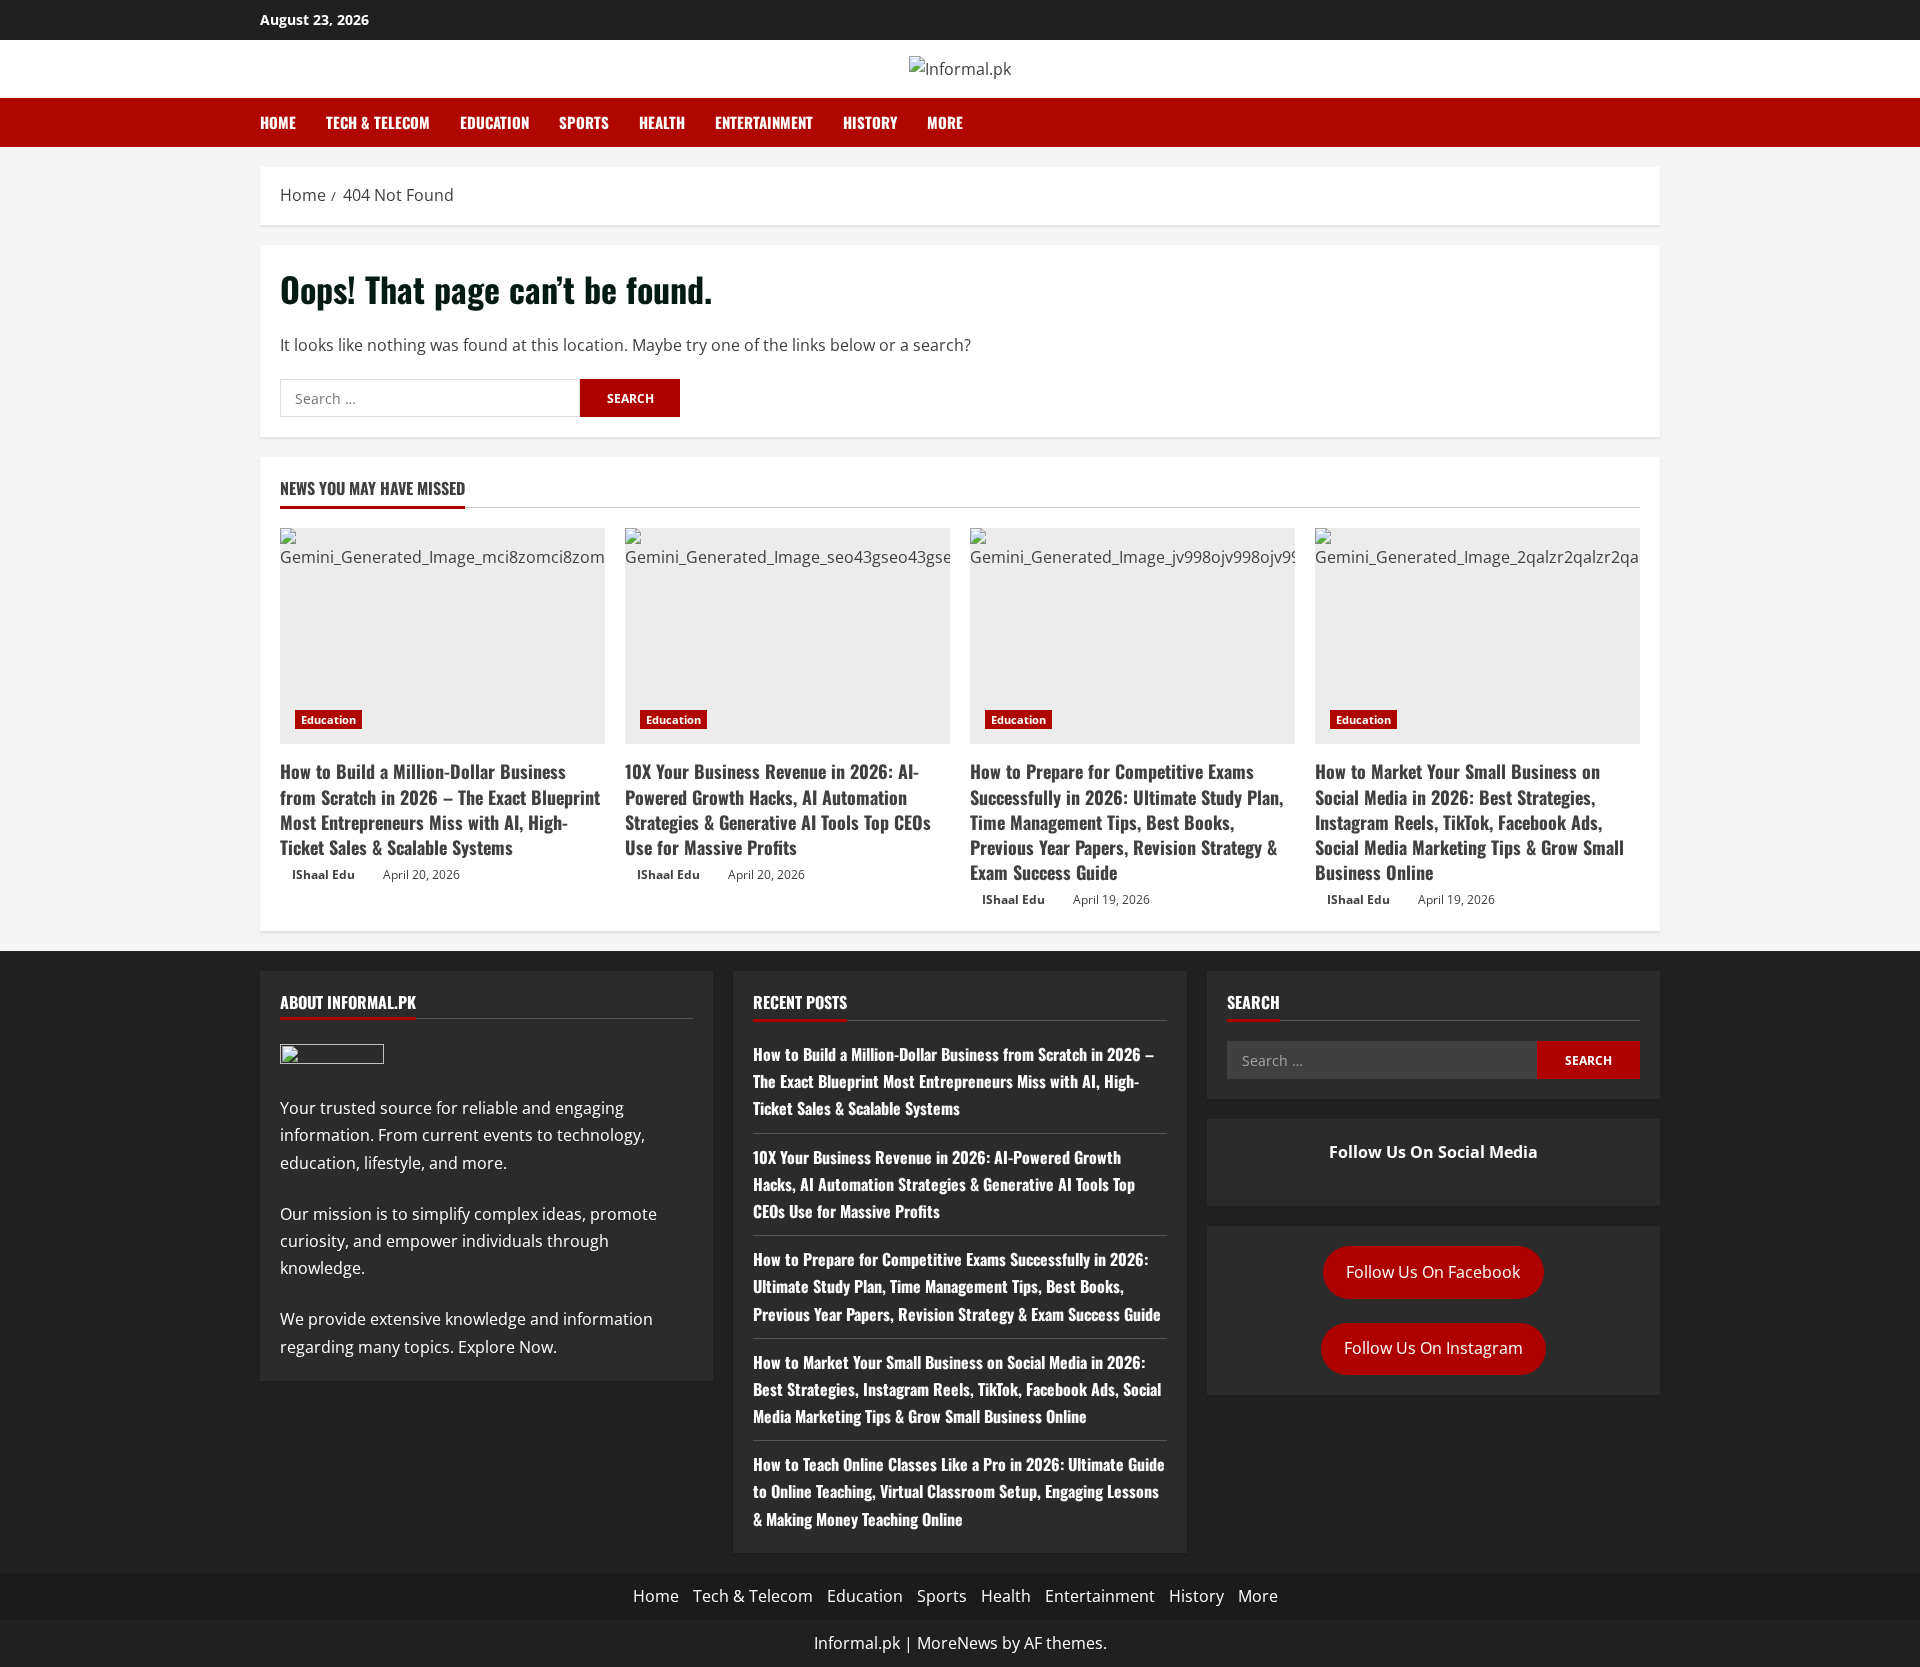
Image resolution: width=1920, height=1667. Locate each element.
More (945, 122)
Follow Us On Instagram (1433, 1348)
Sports (584, 122)
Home (278, 122)
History (870, 122)
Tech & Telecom (378, 122)
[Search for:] (430, 398)
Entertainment (764, 122)
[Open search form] (1654, 123)
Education (494, 122)
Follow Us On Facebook (1433, 1272)
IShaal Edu (323, 874)
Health (662, 122)
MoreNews (957, 1643)
